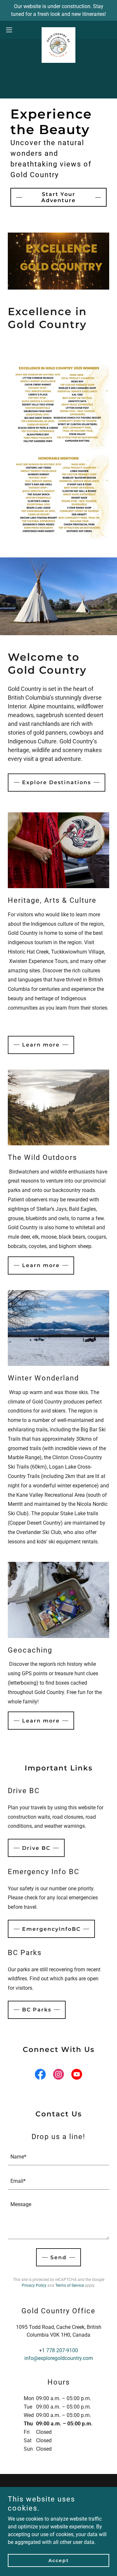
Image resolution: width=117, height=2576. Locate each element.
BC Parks (37, 2010)
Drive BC (36, 1848)
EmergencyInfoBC (51, 1929)
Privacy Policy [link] (34, 2285)
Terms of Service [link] (70, 2285)
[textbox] (58, 2157)
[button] (11, 30)
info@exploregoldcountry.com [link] (59, 2358)
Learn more (41, 1045)
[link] (59, 30)
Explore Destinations (57, 782)
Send (58, 2257)
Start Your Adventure (58, 197)
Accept (59, 2560)
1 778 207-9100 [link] (60, 2350)
